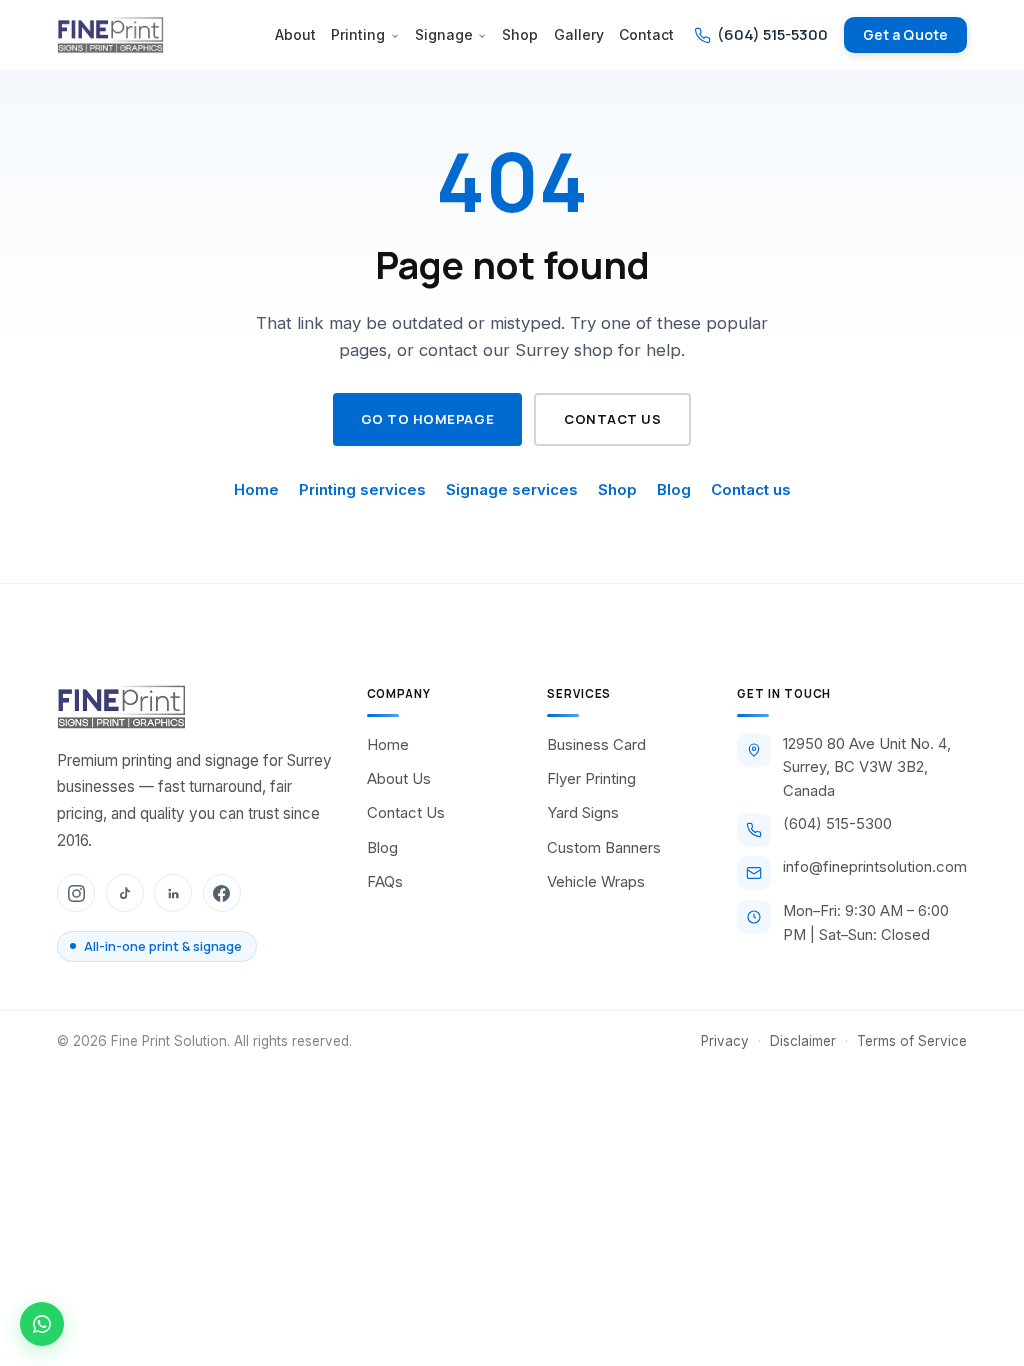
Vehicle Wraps (596, 882)
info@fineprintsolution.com (875, 867)
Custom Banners (604, 848)
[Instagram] (76, 893)
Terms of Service (912, 1041)
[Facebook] (222, 893)
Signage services (512, 489)
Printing (358, 35)
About (295, 35)
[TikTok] (125, 893)
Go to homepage (427, 419)
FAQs (385, 882)
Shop (520, 35)
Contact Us (406, 813)
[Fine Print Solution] (110, 35)
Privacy (725, 1041)
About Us (399, 779)
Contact (646, 35)
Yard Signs (583, 813)
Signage (444, 35)
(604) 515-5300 (837, 824)
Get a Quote (906, 34)
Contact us (612, 419)
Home (256, 489)
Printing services (362, 489)
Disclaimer (803, 1041)
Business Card (596, 745)
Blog (674, 489)
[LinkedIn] (173, 893)
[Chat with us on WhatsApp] (42, 1324)
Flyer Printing (591, 779)
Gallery (579, 35)
